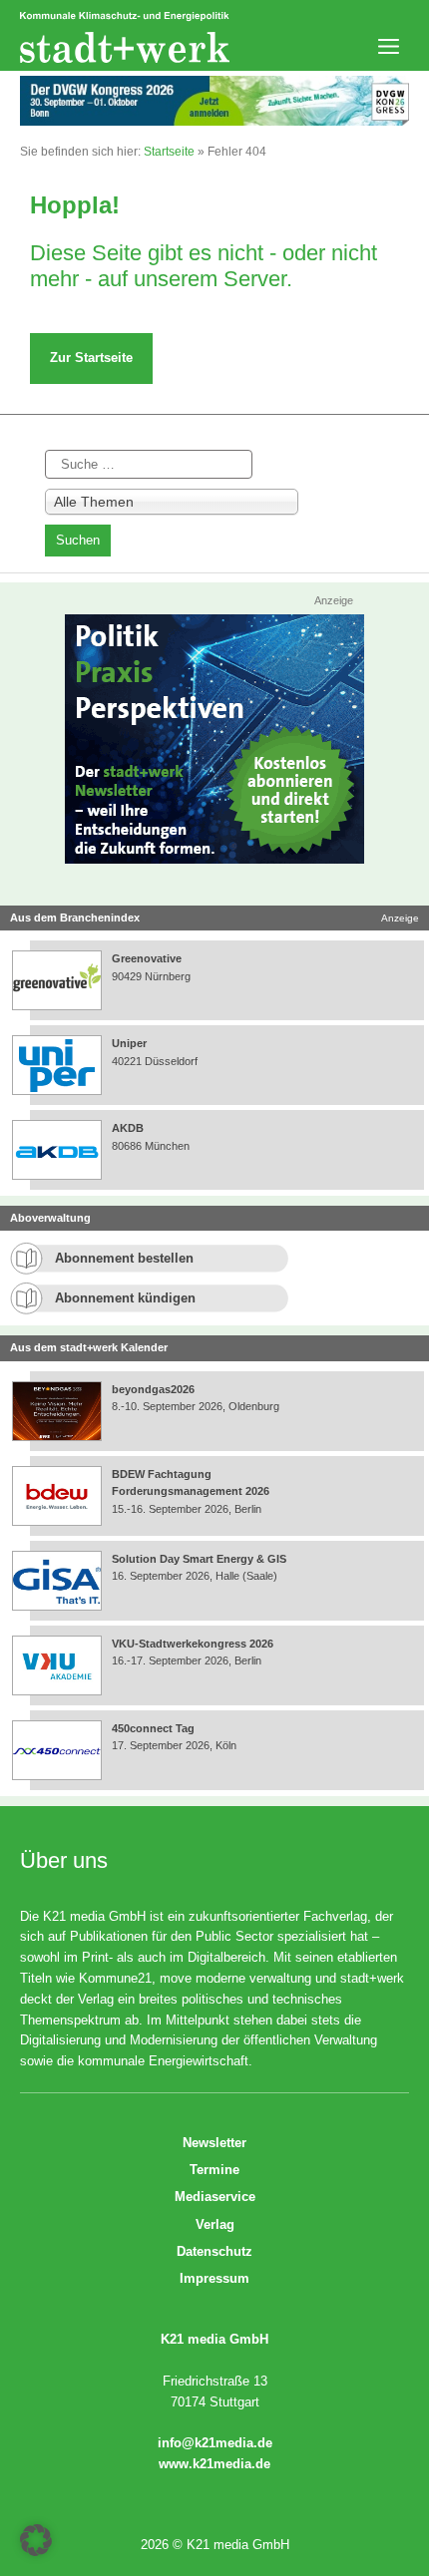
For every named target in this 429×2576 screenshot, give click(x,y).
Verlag (215, 2224)
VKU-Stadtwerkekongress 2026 (194, 1644)
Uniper (129, 1043)
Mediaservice (215, 2197)
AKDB (128, 1128)
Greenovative (147, 958)
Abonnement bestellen (124, 1258)
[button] (36, 2540)
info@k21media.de (215, 2443)
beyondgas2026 (155, 1389)
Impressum (214, 2278)
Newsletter (214, 2143)
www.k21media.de (214, 2464)
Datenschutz (214, 2251)
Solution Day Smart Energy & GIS (199, 1559)
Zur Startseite (91, 358)
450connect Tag (153, 1728)
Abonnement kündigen (125, 1298)
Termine (214, 2170)
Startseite (169, 152)
